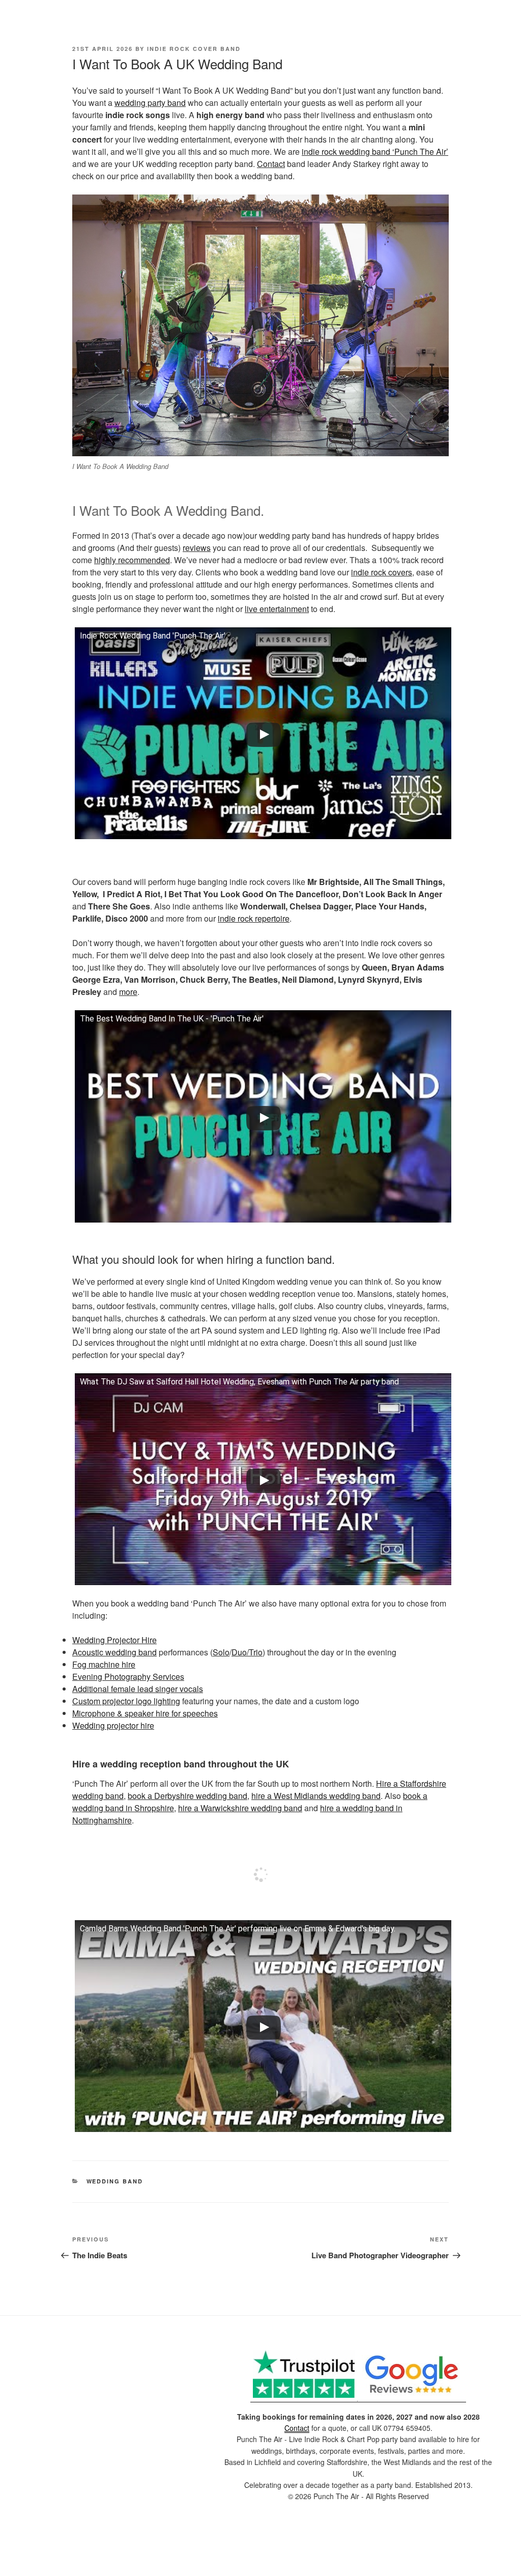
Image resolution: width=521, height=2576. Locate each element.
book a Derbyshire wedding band (187, 1796)
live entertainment (277, 609)
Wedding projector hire (113, 1725)
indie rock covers (382, 572)
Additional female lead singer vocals (138, 1689)
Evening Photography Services (128, 1677)
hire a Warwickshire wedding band (240, 1808)
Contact (271, 164)
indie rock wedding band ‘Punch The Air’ (375, 151)
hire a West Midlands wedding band (316, 1796)
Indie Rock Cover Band (194, 49)
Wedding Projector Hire (114, 1640)
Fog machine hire (104, 1664)
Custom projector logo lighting (126, 1701)
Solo (221, 1652)
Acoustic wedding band (114, 1652)
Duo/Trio (247, 1652)
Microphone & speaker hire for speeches (145, 1713)
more (128, 992)
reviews (197, 548)
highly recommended (132, 560)
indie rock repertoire (254, 918)
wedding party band (150, 103)
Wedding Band (115, 2181)
